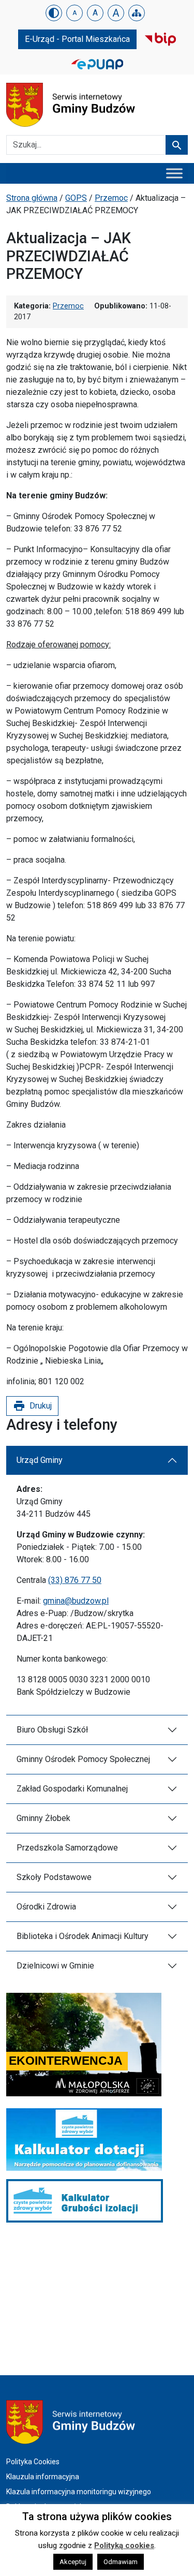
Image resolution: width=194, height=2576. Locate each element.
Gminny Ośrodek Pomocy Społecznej (83, 1759)
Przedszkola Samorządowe (67, 1848)
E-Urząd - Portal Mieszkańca (77, 39)
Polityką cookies (124, 2545)
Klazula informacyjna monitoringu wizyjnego (79, 2492)
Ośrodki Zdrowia (46, 1907)
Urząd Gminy (40, 1460)
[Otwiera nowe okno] (160, 39)
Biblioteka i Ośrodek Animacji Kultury (83, 1936)
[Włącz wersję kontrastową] (54, 13)
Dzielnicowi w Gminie (55, 1966)
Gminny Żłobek (43, 1818)
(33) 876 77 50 (75, 1580)
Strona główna (32, 198)
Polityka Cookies (33, 2462)
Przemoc (111, 198)
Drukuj (32, 1406)
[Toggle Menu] (174, 173)
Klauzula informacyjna (43, 2477)
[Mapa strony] (137, 13)
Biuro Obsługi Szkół (52, 1730)
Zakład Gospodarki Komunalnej (72, 1789)
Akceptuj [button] (73, 2562)
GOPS (76, 198)
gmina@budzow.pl (76, 1601)
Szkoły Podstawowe (54, 1877)
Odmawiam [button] (121, 2562)
